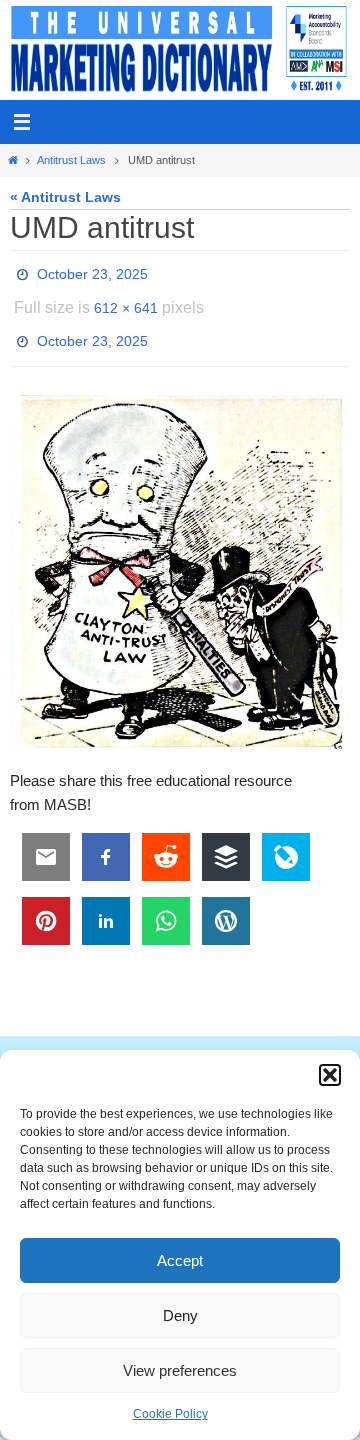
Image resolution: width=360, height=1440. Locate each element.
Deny (180, 1315)
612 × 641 (126, 300)
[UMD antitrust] (180, 556)
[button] (330, 1075)
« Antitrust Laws (65, 197)
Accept (180, 1260)
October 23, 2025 (92, 272)
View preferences (180, 1370)
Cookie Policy (170, 1414)
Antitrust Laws (71, 160)
